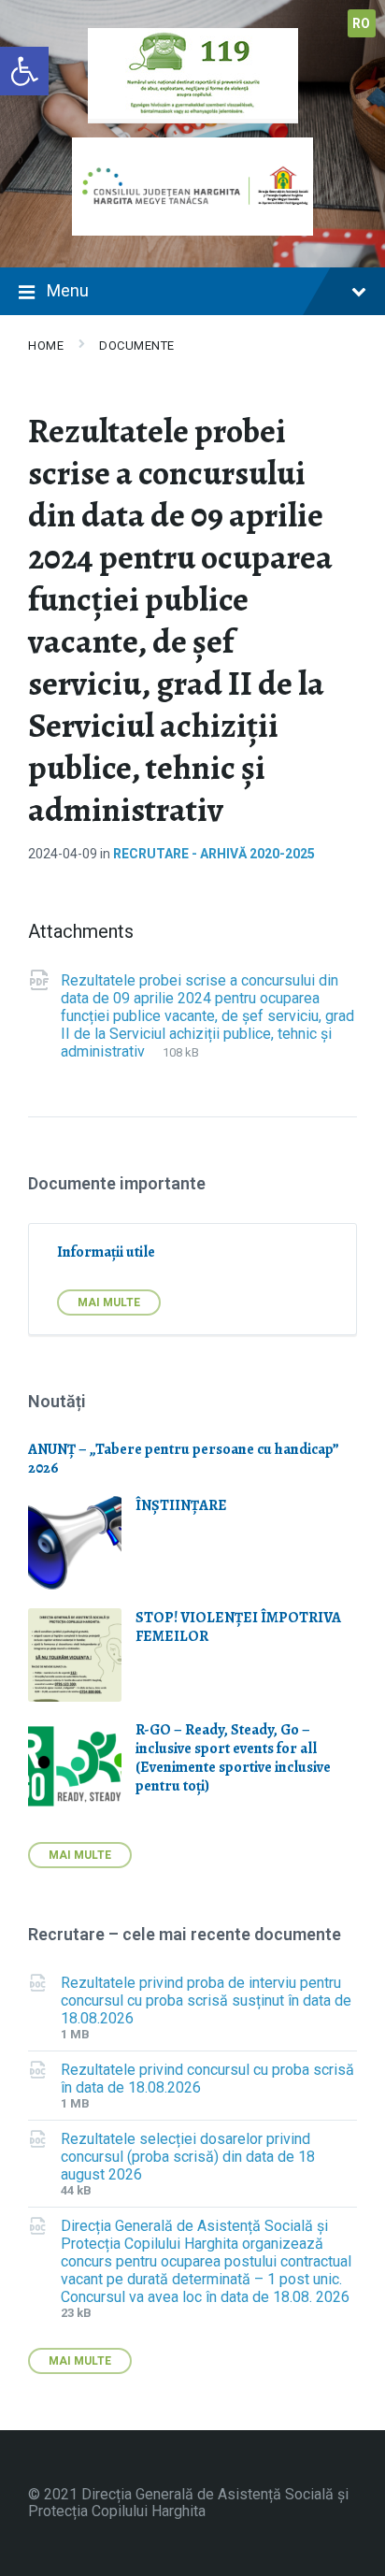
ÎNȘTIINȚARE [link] (181, 1505)
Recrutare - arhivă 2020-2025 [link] (214, 854)
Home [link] (46, 345)
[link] (24, 71)
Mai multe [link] (109, 1302)
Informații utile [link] (106, 1252)
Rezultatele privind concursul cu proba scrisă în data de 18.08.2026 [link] (207, 2079)
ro (362, 23)
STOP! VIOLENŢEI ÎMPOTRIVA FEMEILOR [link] (238, 1627)
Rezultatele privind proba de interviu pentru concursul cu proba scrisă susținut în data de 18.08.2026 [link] (206, 2000)
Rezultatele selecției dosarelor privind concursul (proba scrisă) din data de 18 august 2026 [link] (188, 2157)
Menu (68, 290)
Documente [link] (137, 345)
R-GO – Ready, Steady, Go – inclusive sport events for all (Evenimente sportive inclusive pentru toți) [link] (233, 1758)
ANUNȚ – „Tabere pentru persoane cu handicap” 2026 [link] (184, 1459)
